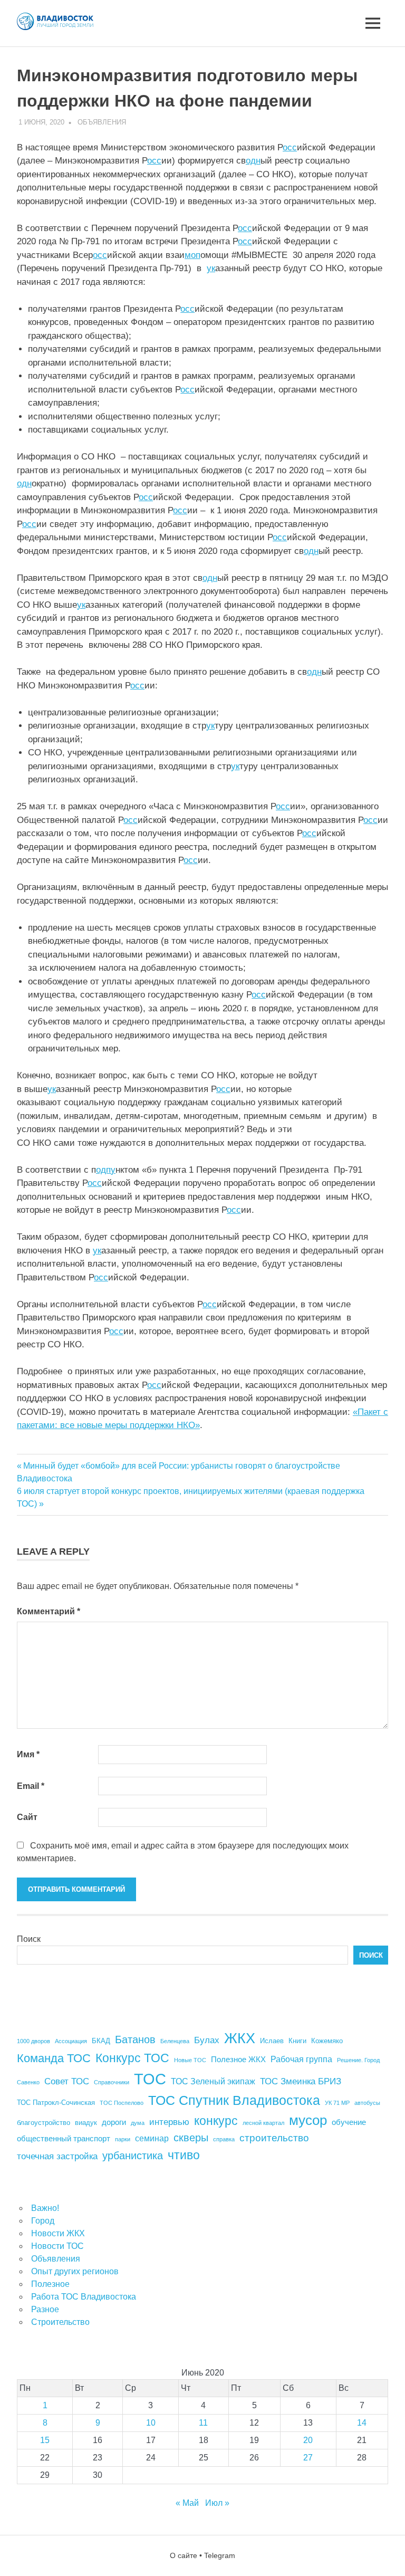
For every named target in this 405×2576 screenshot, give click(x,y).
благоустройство (44, 2123)
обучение (349, 2122)
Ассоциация (71, 2041)
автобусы (367, 2103)
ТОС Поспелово (122, 2103)
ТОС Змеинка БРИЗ (301, 2081)
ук (211, 268)
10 (151, 2423)
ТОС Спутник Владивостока (234, 2100)
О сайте (184, 2555)
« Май (187, 2503)
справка (224, 2139)
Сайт (27, 1817)
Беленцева (175, 2041)
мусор (308, 2120)
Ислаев (272, 2041)
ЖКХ (240, 2038)
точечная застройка (57, 2156)
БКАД (101, 2041)
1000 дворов (33, 2041)
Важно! (45, 2208)
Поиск (29, 1939)
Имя (28, 1754)
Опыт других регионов (75, 2271)
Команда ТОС (54, 2058)
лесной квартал (263, 2123)
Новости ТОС (57, 2246)
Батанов (135, 2039)
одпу (106, 1170)
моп (192, 255)
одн (253, 161)
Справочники (112, 2082)
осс (290, 147)
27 (308, 2458)
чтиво (184, 2155)
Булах (207, 2040)
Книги (297, 2041)
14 (362, 2423)
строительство (274, 2138)
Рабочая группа (301, 2059)
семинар (152, 2138)
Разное (45, 2309)
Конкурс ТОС (132, 2058)
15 (45, 2440)
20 (308, 2440)
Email (31, 1786)
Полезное (50, 2284)
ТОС (150, 2079)
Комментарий (49, 1611)
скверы (191, 2138)
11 (203, 2423)
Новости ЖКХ (58, 2233)
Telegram (220, 2555)
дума (138, 2123)
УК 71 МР (337, 2103)
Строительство (60, 2322)
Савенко (28, 2082)
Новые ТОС (190, 2060)
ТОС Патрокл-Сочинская (56, 2103)
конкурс (216, 2121)
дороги (114, 2122)
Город (43, 2221)
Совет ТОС (67, 2081)
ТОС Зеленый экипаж (213, 2081)
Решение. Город (358, 2060)
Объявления (102, 122)
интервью (169, 2122)
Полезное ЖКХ (238, 2060)
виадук (86, 2123)
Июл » (217, 2503)
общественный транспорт (64, 2139)
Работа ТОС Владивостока (84, 2297)
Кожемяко (327, 2041)
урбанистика (133, 2156)
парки (123, 2139)
